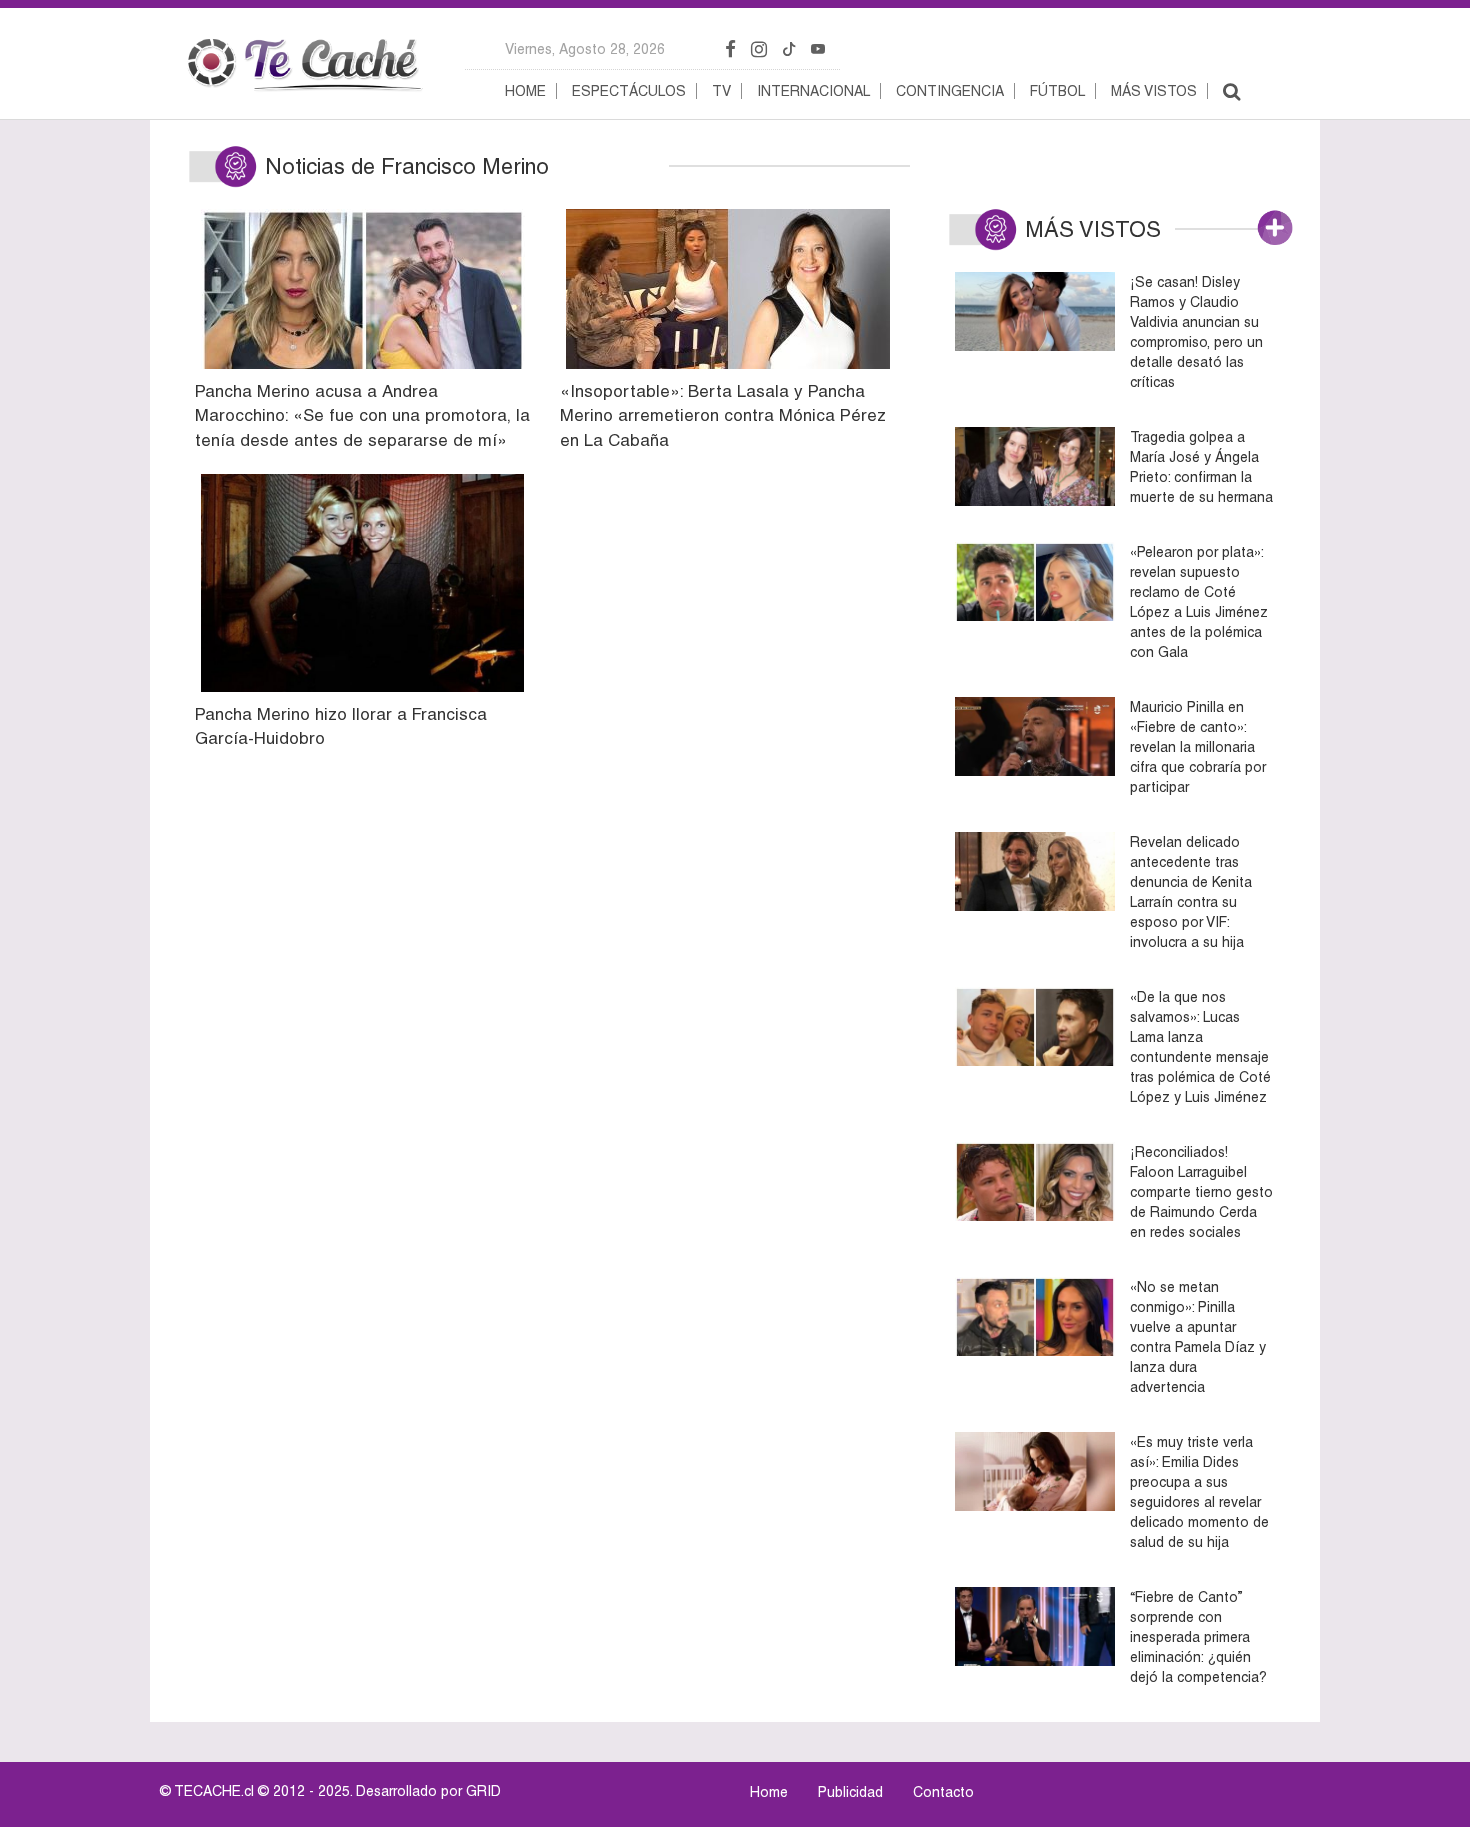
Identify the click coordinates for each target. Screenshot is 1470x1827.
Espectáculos (629, 91)
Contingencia (950, 91)
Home (525, 91)
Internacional (813, 91)
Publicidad (850, 1792)
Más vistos (1154, 91)
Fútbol (1057, 91)
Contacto (943, 1792)
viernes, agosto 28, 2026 (585, 49)
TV (721, 91)
